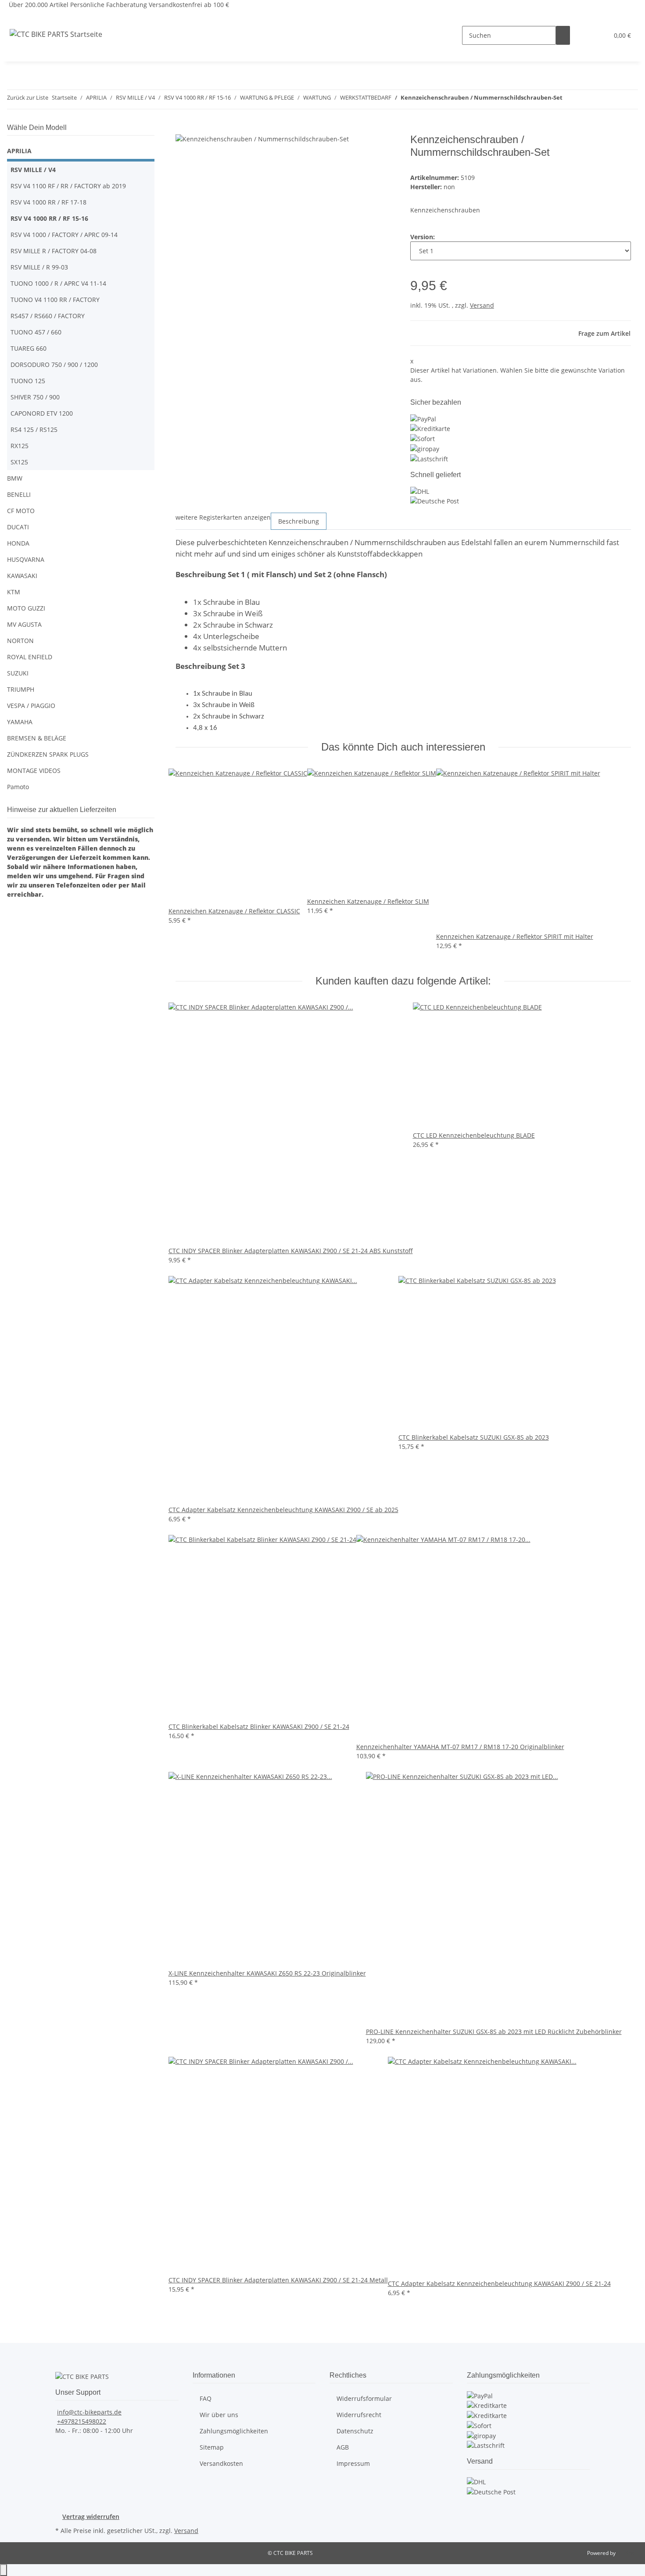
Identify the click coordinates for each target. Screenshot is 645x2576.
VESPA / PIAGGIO (31, 706)
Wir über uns (219, 2415)
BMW (15, 478)
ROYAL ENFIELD (30, 657)
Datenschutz (355, 2431)
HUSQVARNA (26, 559)
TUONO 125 (28, 381)
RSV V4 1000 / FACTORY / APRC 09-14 (64, 235)
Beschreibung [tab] (299, 521)
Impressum (353, 2463)
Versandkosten (221, 2463)
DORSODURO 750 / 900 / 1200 (54, 365)
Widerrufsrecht (359, 2415)
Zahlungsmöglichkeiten (234, 2431)
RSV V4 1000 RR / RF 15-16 (49, 218)
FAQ (206, 2398)
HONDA (18, 543)
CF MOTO (21, 511)
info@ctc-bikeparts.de (89, 2412)
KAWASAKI (22, 576)
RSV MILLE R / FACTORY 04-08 (54, 251)
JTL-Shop (627, 2553)
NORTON (20, 641)
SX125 (19, 462)
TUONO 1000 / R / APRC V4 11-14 (58, 283)
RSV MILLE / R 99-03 (39, 267)
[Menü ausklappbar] (18, 17)
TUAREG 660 (29, 348)
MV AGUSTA (24, 624)
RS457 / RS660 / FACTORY (48, 316)
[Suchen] (563, 35)
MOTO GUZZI (26, 608)
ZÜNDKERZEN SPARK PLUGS (48, 754)
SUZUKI (18, 673)
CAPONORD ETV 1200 (42, 413)
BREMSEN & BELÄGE (37, 738)
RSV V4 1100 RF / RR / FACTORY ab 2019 (68, 186)
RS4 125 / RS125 (34, 429)
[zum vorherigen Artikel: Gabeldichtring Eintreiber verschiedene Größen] (570, 99)
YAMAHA (20, 722)
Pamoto (18, 787)
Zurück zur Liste (28, 97)
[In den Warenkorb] (183, 129)
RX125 (20, 446)
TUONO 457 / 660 (36, 332)
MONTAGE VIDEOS (34, 771)
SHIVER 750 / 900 (35, 397)
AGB (343, 2447)
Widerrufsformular (364, 2398)
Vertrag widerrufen (91, 2517)
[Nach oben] (4, 2570)
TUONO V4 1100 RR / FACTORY (55, 300)
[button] (584, 35)
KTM (14, 592)
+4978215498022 (82, 2421)
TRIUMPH (21, 689)
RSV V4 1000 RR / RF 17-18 (48, 202)
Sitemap (212, 2447)
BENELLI (19, 494)
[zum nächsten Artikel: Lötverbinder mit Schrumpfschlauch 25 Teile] (585, 99)
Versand (482, 305)
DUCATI (18, 527)
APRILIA (19, 151)
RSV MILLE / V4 (34, 170)
